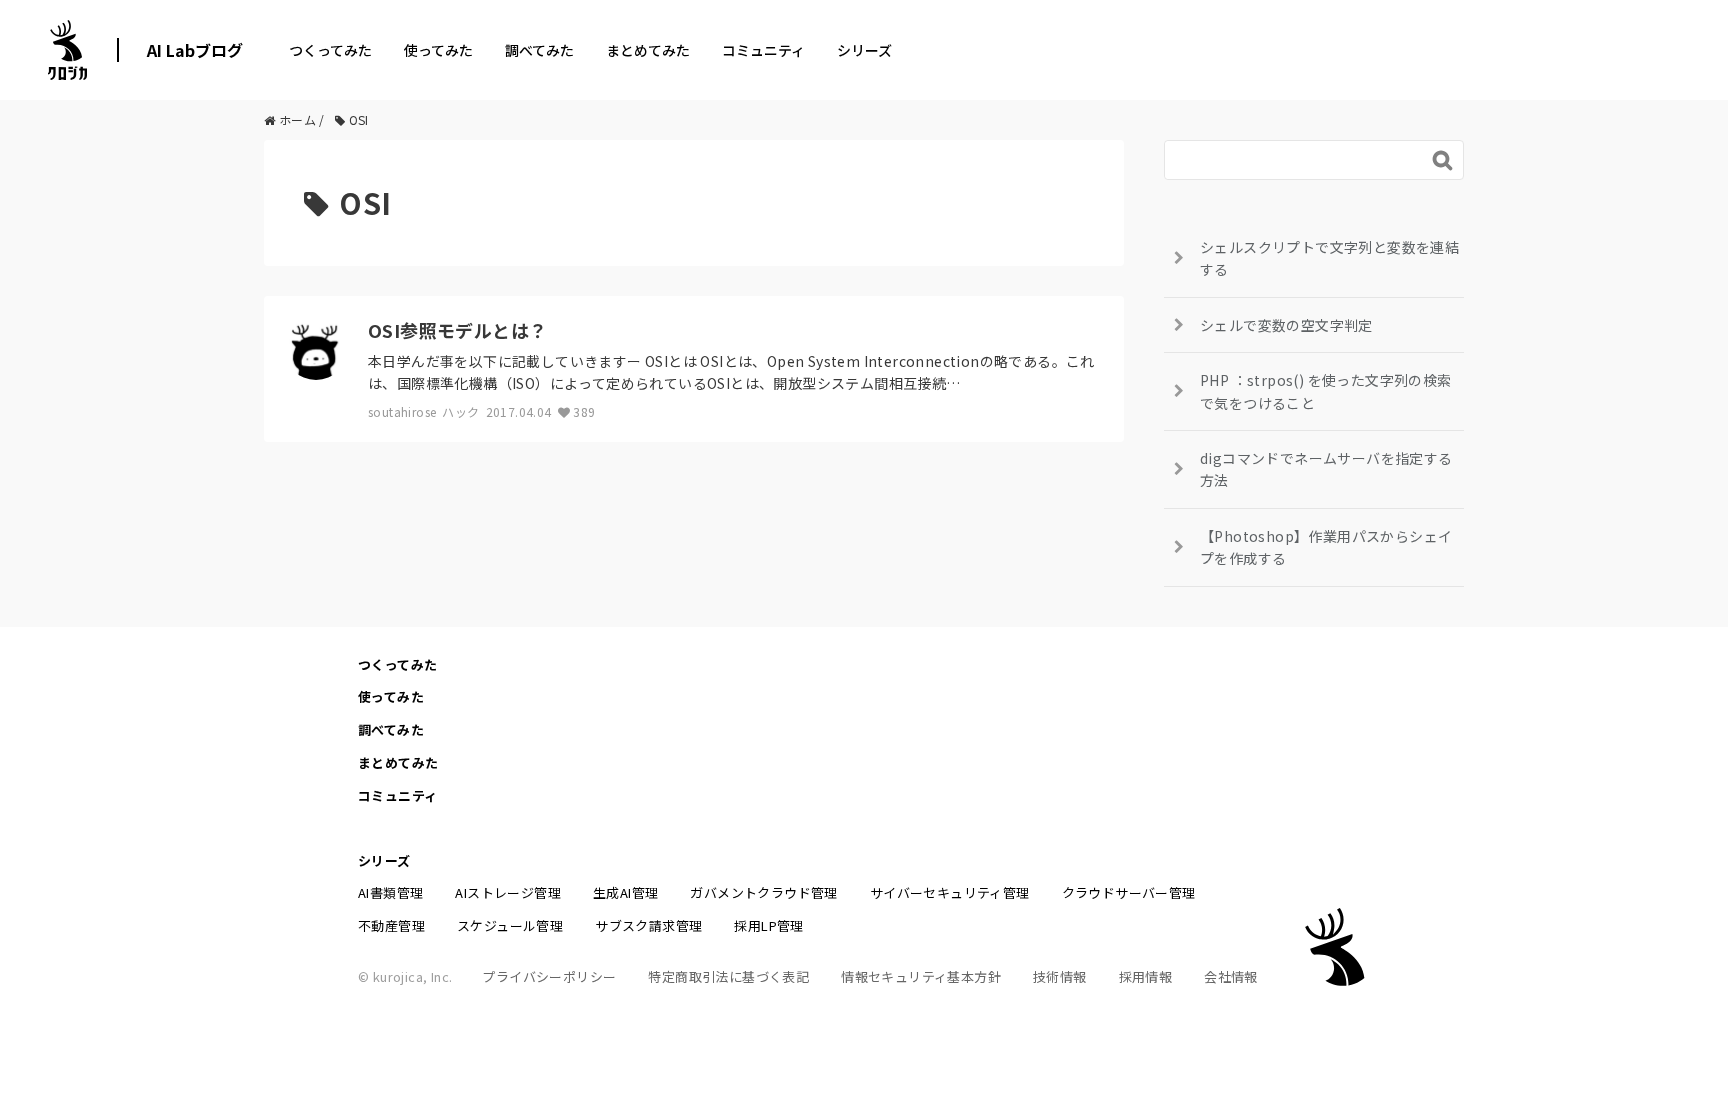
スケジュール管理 (510, 925)
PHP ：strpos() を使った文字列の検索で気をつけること (1326, 391)
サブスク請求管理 (648, 925)
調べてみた (539, 50)
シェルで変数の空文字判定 (1286, 325)
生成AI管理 (625, 892)
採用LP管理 (768, 925)
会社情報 (1231, 976)
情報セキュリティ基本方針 (921, 976)
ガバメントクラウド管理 (763, 892)
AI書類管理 (390, 892)
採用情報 (1146, 976)
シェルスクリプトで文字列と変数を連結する (1329, 258)
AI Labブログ (195, 50)
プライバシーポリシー (549, 976)
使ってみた (438, 50)
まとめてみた (648, 50)
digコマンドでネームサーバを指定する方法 (1326, 469)
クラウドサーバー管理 (1129, 892)
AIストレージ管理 (508, 892)
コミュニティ (763, 50)
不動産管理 (391, 925)
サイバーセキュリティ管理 (950, 892)
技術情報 (1060, 976)
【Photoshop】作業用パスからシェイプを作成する (1326, 547)
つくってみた (330, 50)
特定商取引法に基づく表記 (728, 976)
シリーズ (864, 50)
